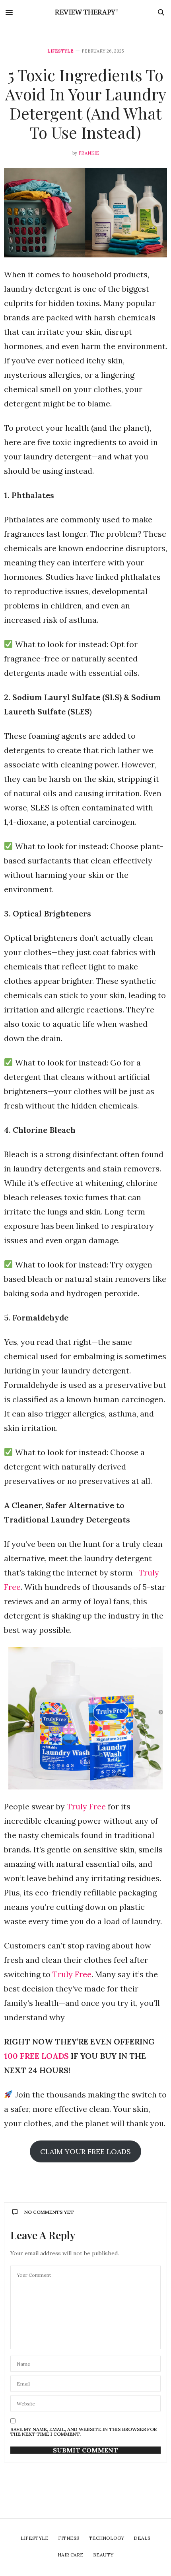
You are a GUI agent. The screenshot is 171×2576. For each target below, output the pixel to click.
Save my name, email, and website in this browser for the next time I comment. (84, 2432)
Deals (142, 2538)
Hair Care (71, 2555)
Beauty (103, 2555)
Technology (106, 2538)
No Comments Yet (49, 2212)
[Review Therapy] (86, 12)
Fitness (69, 2538)
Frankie (89, 153)
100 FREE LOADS (36, 2056)
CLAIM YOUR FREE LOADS (85, 2151)
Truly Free (86, 1806)
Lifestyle (60, 51)
